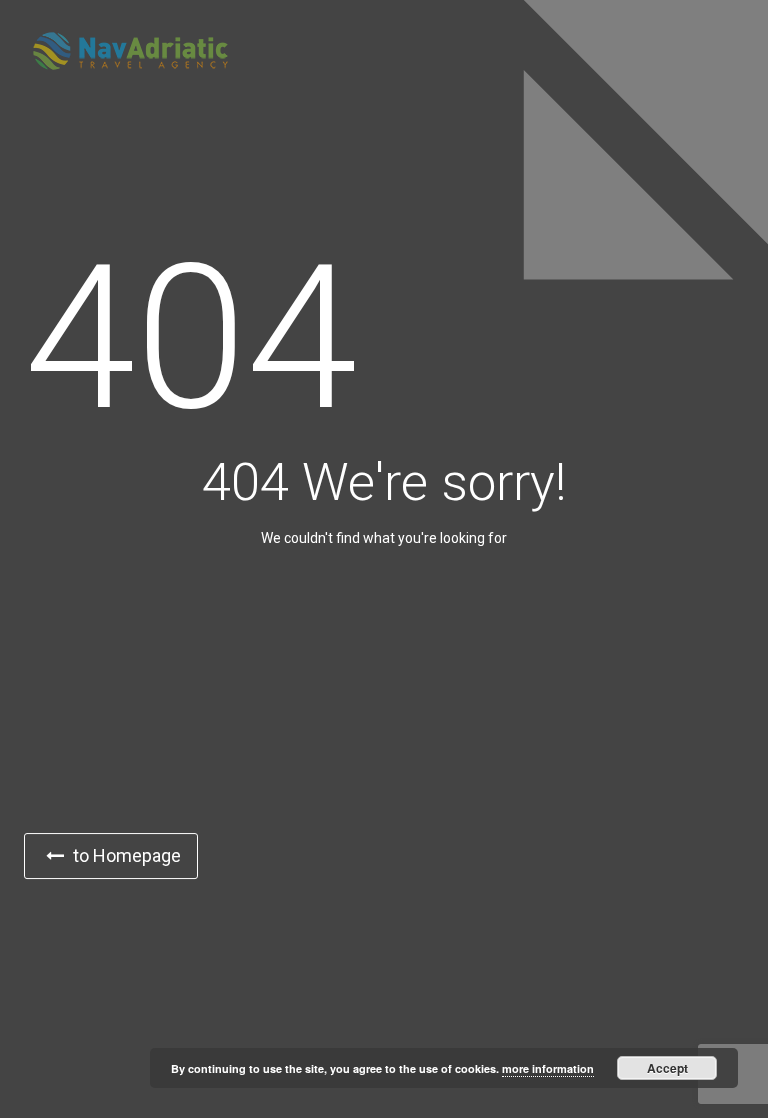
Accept (667, 1068)
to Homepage (125, 855)
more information (548, 1068)
